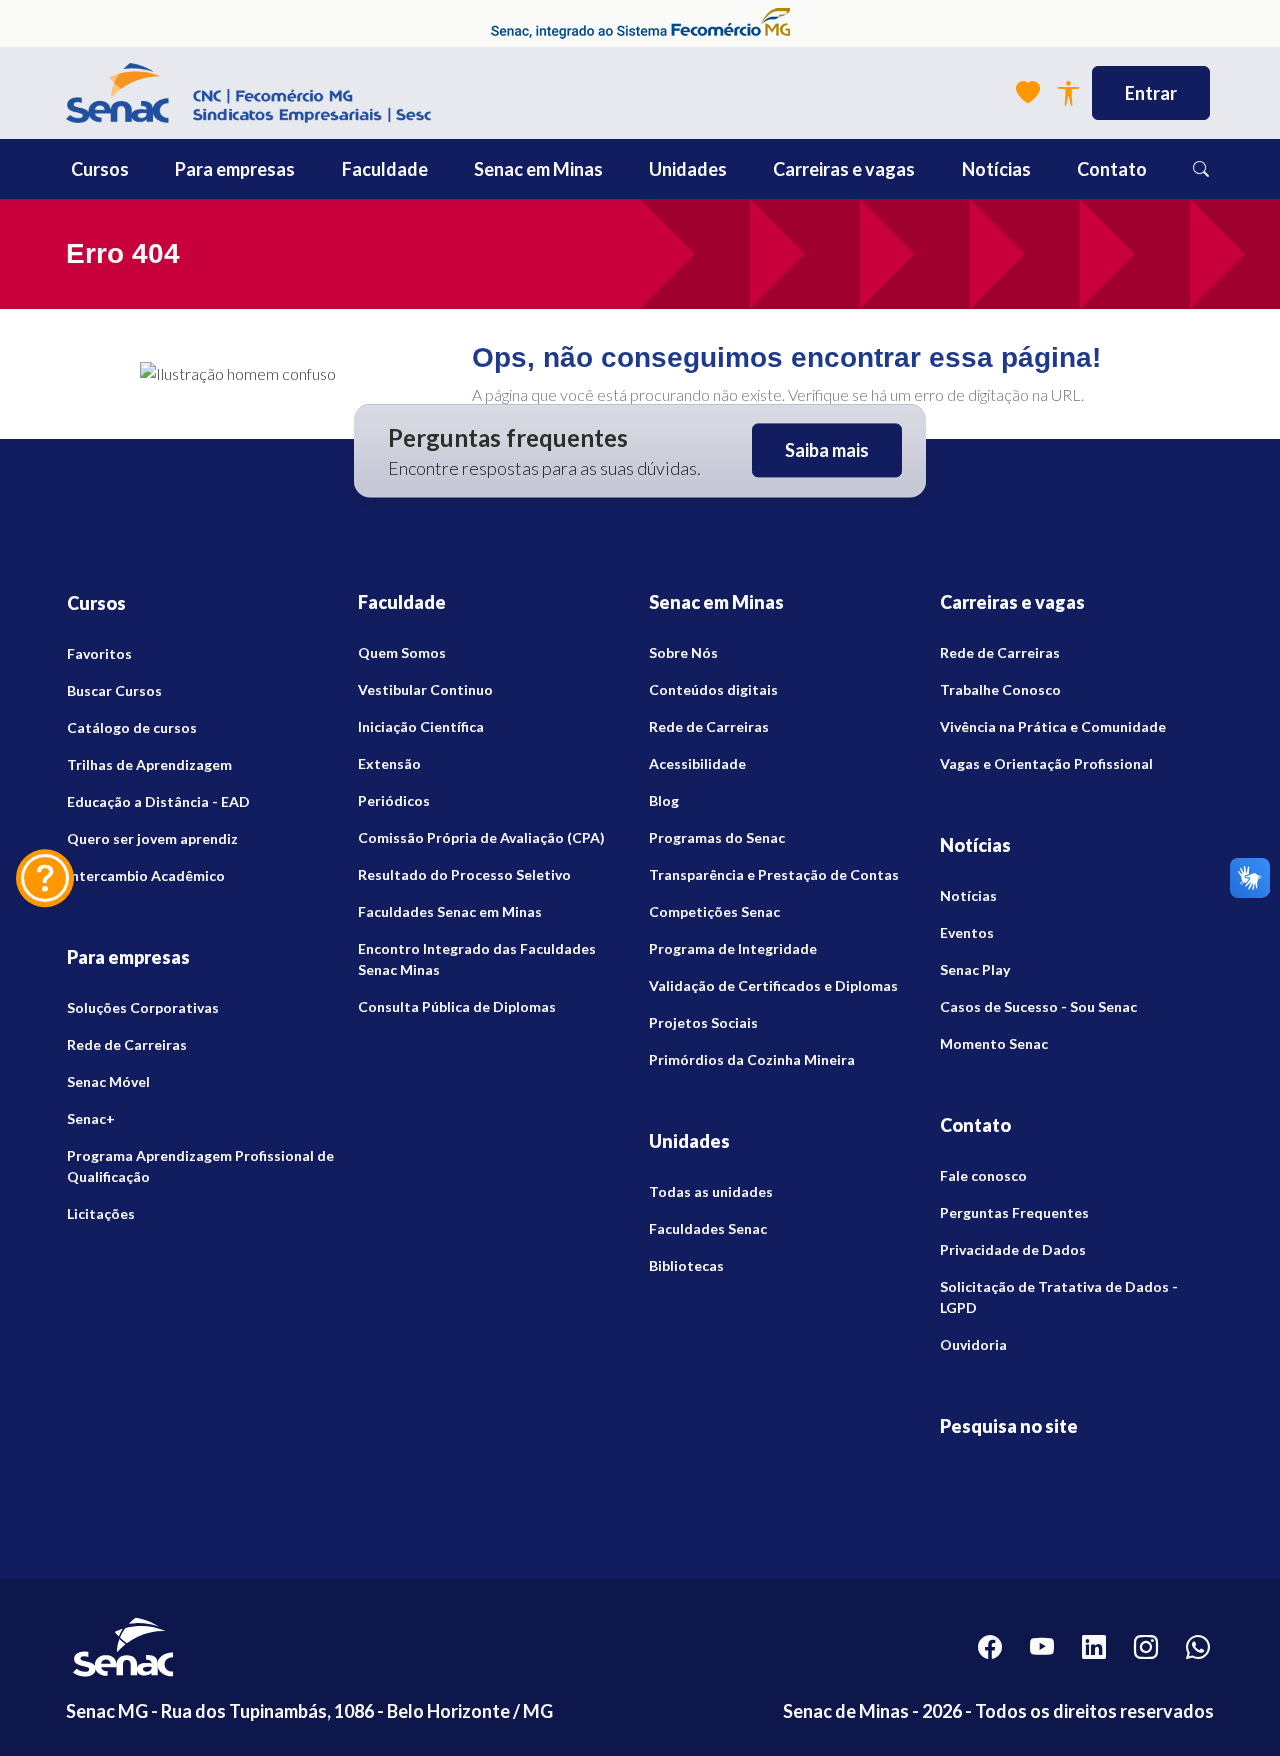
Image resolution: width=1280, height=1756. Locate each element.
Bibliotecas (686, 1265)
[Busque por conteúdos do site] (1201, 169)
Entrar (1151, 93)
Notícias (968, 895)
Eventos (967, 932)
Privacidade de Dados (1013, 1249)
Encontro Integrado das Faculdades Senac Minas (477, 959)
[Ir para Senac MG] (248, 93)
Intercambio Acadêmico (146, 875)
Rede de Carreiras (127, 1044)
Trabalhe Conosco (1000, 689)
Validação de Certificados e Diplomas (773, 985)
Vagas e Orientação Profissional (1046, 763)
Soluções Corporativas (143, 1007)
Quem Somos (402, 652)
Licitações (101, 1213)
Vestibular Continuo (425, 689)
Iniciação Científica (421, 726)
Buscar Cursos (114, 690)
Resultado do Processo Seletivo (464, 874)
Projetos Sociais (703, 1022)
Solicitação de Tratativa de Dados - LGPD (1059, 1297)
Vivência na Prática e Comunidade (1053, 726)
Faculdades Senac (708, 1228)
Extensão (389, 763)
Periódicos (394, 800)
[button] (145, 169)
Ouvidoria (973, 1344)
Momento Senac (994, 1043)
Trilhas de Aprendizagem (149, 764)
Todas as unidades (711, 1191)
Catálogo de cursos (132, 727)
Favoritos (99, 653)
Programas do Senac (717, 837)
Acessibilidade (697, 763)
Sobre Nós (683, 652)
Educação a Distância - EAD (158, 801)
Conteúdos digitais (713, 689)
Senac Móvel (108, 1081)
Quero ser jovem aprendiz (152, 838)
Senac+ (91, 1118)
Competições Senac (714, 911)
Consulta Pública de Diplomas (457, 1006)
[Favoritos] (1028, 93)
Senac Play (975, 969)
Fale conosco (983, 1175)
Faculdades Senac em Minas (450, 911)
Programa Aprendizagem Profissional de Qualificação (200, 1166)
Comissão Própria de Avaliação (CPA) (481, 837)
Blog (664, 800)
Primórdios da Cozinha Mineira (752, 1059)
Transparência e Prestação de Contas (774, 874)
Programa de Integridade (733, 948)
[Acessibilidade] (1068, 93)
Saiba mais (827, 451)
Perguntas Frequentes (1014, 1212)
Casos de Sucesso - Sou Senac (1038, 1006)
